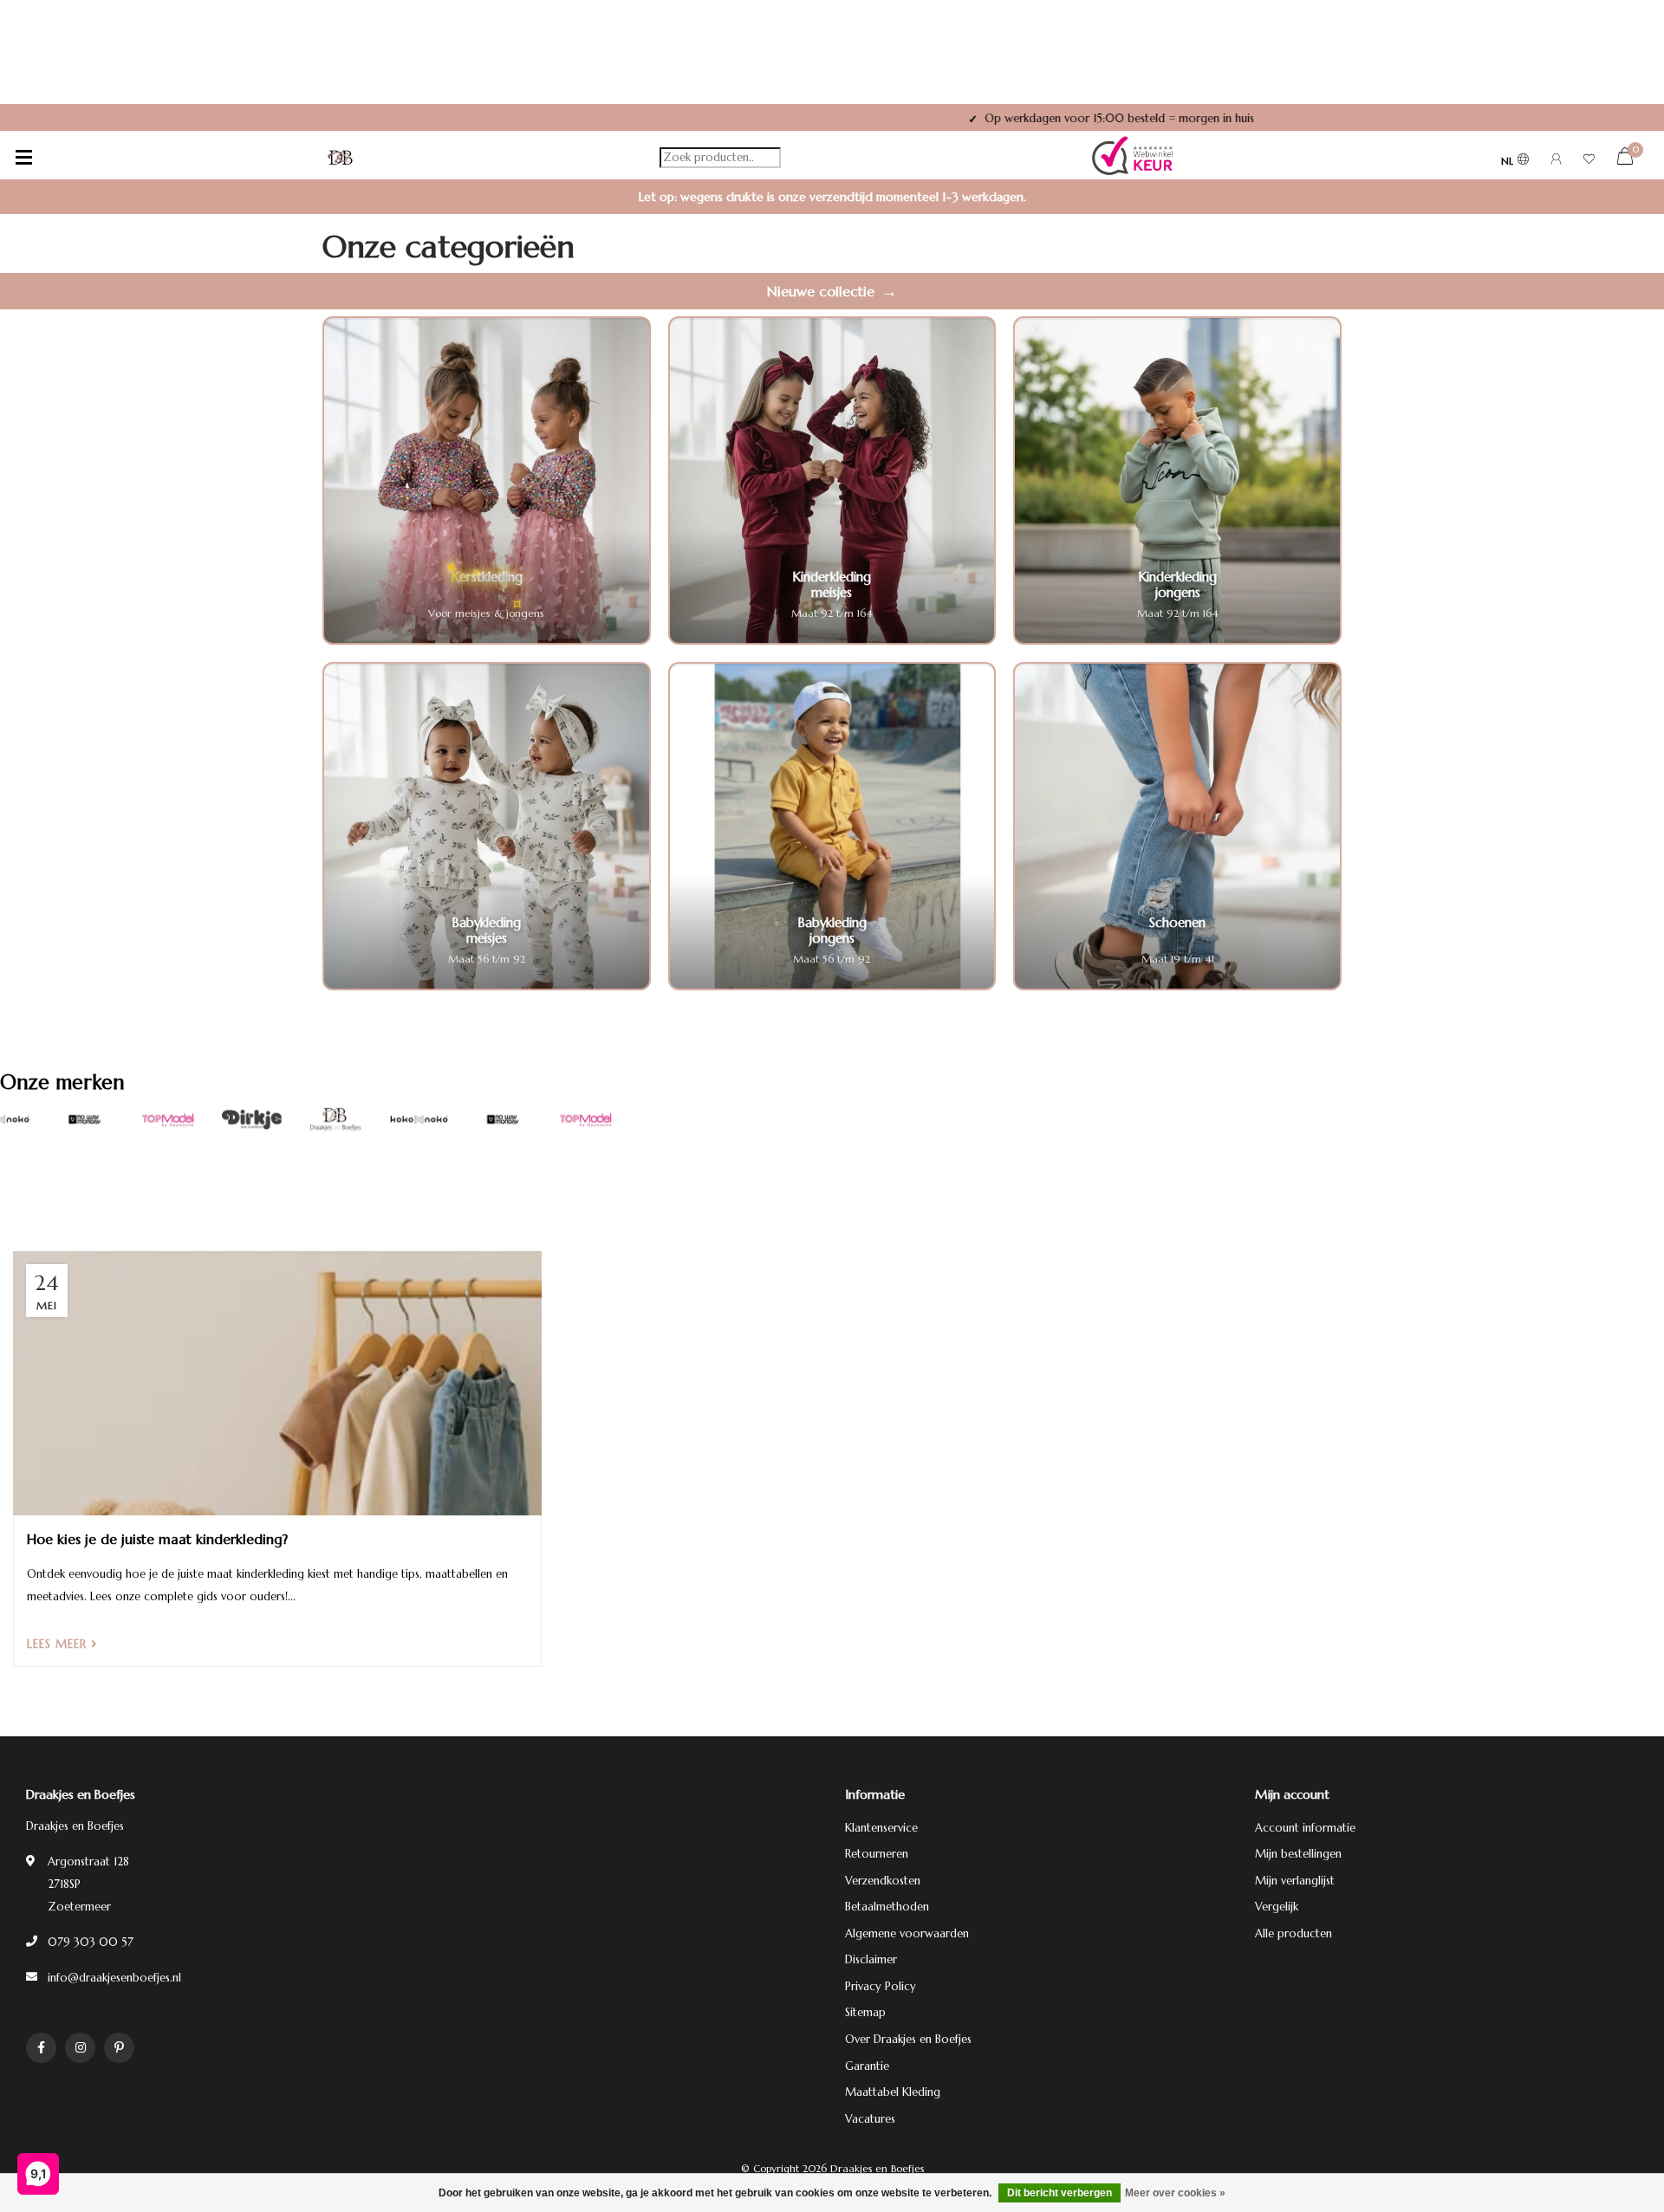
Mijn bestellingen (1298, 1854)
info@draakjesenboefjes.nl (114, 1978)
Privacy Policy (881, 1986)
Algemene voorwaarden (907, 1933)
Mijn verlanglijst (1295, 1881)
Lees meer (59, 1644)
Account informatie (1305, 1828)
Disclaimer (871, 1959)
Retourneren (877, 1854)
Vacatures (870, 2119)
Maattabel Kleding (893, 2092)
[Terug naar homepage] (341, 158)
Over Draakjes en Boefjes (908, 2039)
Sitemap (865, 2012)
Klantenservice (881, 1828)
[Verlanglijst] (1589, 162)
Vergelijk (1277, 1907)
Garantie (867, 2066)
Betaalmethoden (887, 1907)
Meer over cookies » (1175, 2193)
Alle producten (1293, 1933)
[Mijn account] (1556, 162)
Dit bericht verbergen (1059, 2193)
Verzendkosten (883, 1881)
